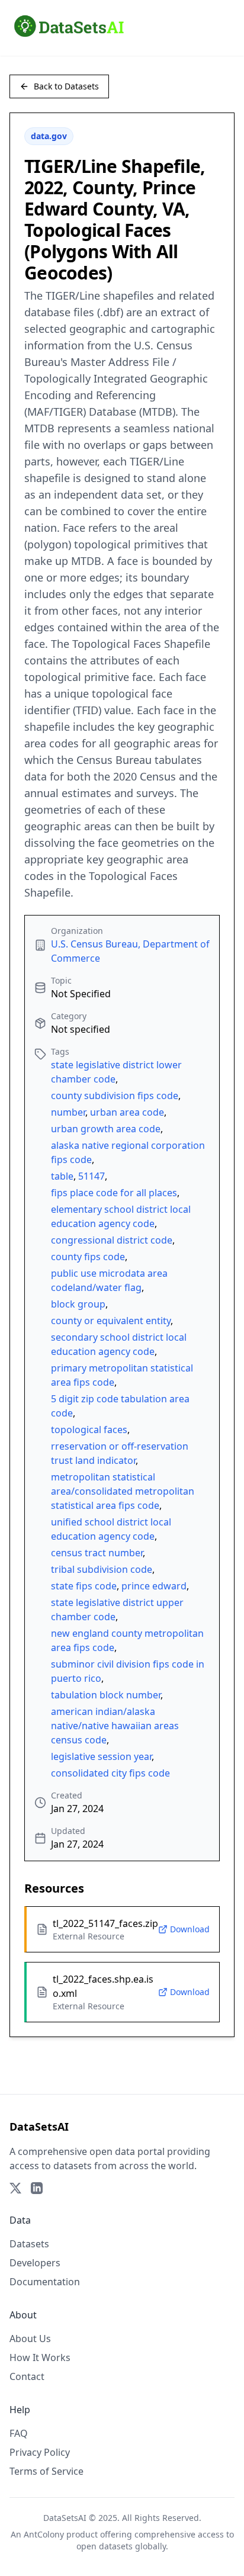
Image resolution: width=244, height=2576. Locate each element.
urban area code (127, 1112)
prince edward (154, 1586)
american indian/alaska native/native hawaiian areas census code (115, 1726)
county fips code (88, 1257)
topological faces (89, 1430)
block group (78, 1304)
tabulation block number (106, 1695)
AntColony (44, 2534)
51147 (91, 1176)
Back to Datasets (66, 86)
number (68, 1112)
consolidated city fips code (110, 1773)
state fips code (84, 1586)
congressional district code (112, 1240)
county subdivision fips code (115, 1096)
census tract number (97, 1553)
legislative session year (101, 1756)
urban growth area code (106, 1129)
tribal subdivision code (102, 1569)
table (62, 1176)
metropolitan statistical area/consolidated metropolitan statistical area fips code (123, 1491)
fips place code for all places (114, 1193)
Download (190, 1929)
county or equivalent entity (111, 1321)
